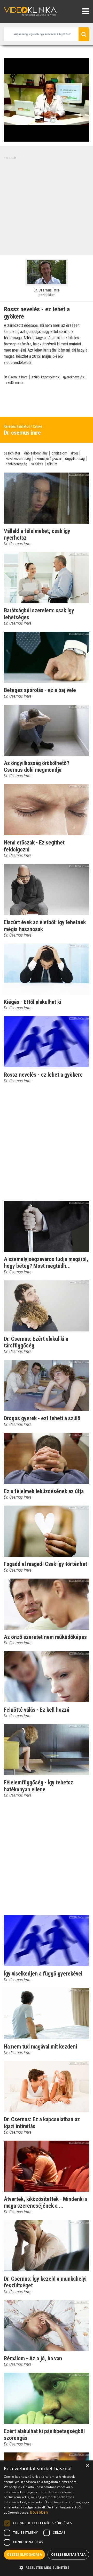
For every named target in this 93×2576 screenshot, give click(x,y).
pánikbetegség (16, 464)
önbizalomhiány (36, 453)
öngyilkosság (75, 459)
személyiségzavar (48, 459)
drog (74, 453)
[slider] (46, 138)
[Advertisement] (47, 206)
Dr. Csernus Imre (16, 377)
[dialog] (47, 2518)
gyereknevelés (73, 377)
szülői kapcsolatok (45, 377)
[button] (47, 2567)
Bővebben (39, 2512)
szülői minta (15, 383)
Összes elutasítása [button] (68, 2554)
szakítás (37, 464)
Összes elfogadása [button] (24, 2554)
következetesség (18, 459)
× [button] (87, 2466)
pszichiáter (12, 453)
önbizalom (59, 453)
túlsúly (52, 464)
